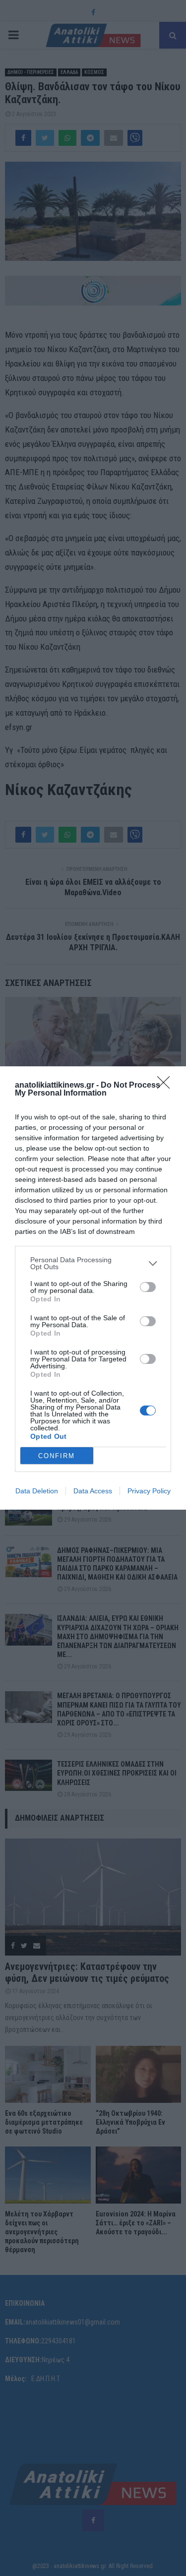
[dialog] (93, 1288)
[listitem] (93, 1263)
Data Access (93, 1491)
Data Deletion (37, 1491)
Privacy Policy (149, 1491)
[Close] (167, 1086)
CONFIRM (57, 1456)
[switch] (148, 1287)
